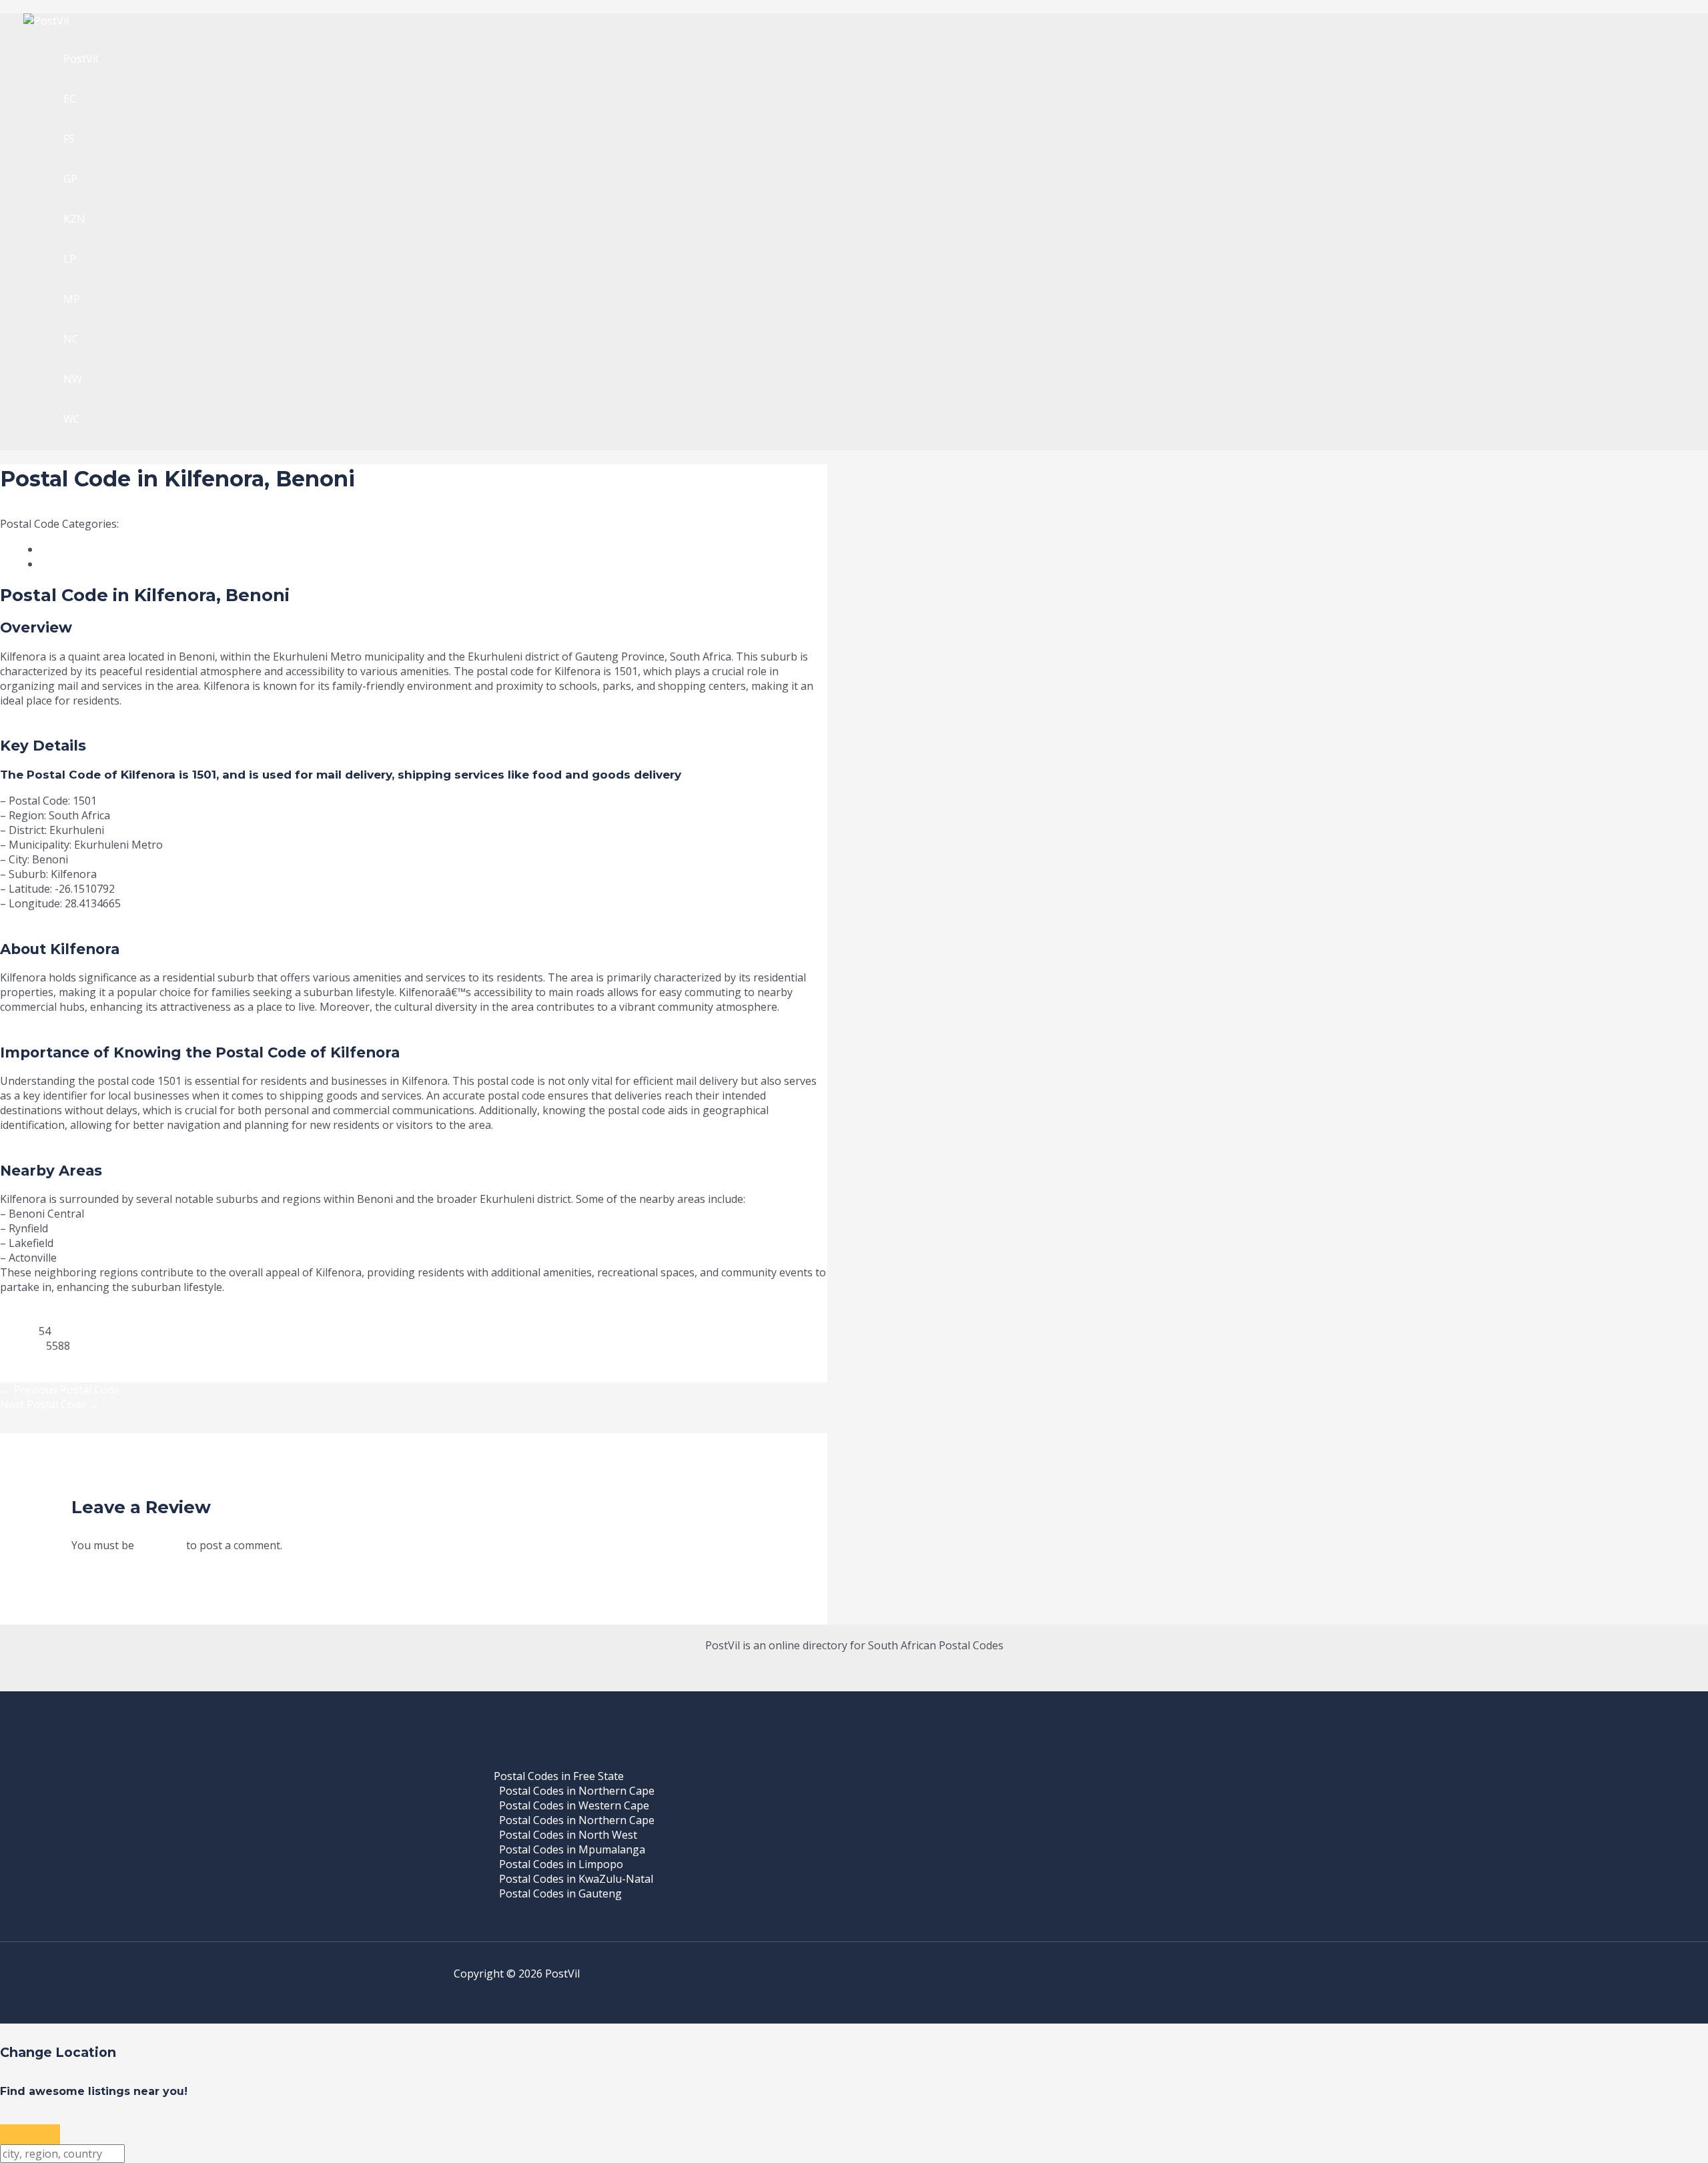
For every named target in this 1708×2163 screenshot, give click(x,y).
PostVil (81, 59)
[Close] (30, 2134)
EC (70, 99)
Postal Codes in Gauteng (560, 1893)
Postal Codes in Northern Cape (577, 1791)
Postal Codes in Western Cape (574, 1805)
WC (72, 419)
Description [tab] (82, 549)
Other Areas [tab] (84, 564)
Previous (22, 1360)
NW (73, 379)
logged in (160, 1545)
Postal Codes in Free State (559, 1776)
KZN (74, 219)
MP (72, 299)
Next (12, 1375)
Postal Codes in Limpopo (561, 1864)
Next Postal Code (50, 1404)
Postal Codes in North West (568, 1835)
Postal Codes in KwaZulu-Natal (576, 1879)
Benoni (139, 524)
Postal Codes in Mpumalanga (572, 1849)
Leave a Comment (45, 508)
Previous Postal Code (60, 1390)
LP (70, 259)
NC (71, 339)
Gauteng (182, 524)
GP (70, 179)
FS (69, 139)
